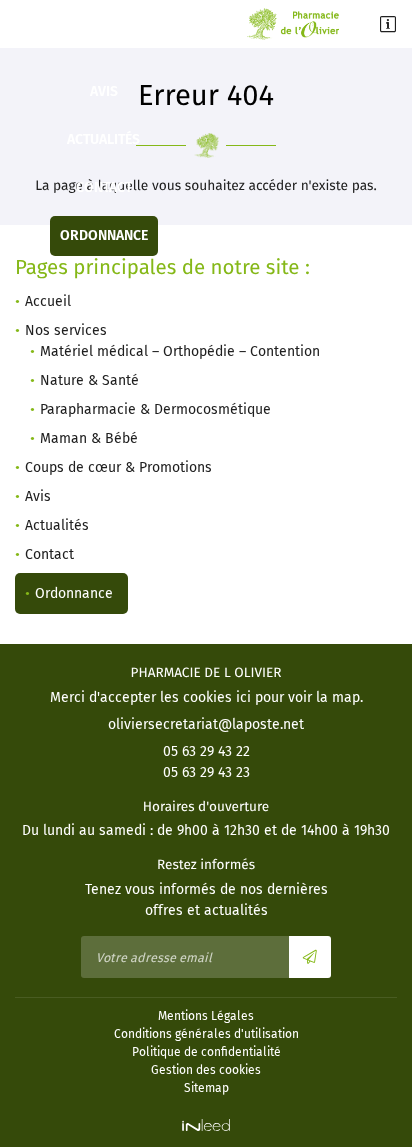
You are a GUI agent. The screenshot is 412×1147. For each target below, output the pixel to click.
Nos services (66, 330)
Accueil (48, 301)
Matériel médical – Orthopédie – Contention (180, 351)
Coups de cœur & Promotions (103, 43)
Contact (104, 187)
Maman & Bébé (89, 438)
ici (243, 697)
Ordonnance (104, 235)
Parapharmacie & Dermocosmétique (155, 409)
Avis (104, 91)
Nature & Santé (89, 380)
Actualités (103, 139)
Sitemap (206, 1088)
